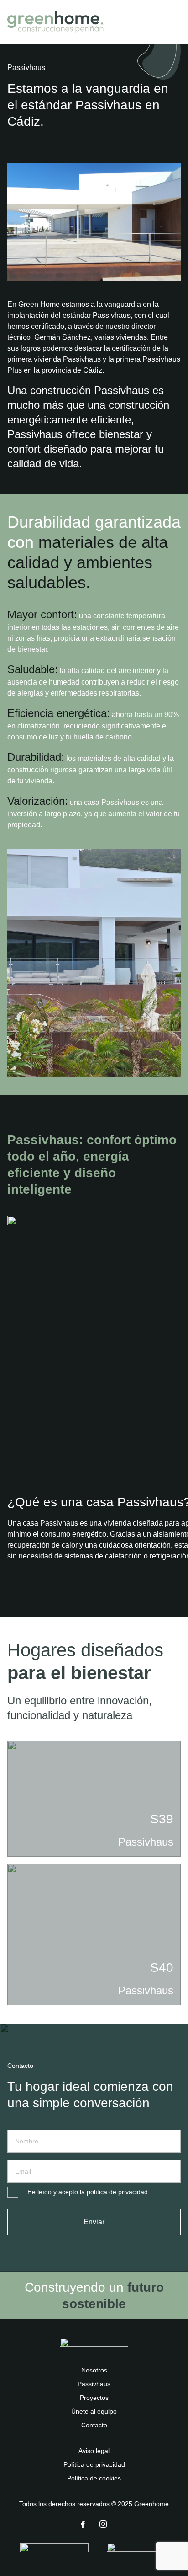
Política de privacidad (94, 2464)
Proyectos (94, 2398)
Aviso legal (94, 2451)
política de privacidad (117, 2192)
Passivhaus (94, 2384)
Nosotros (94, 2370)
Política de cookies (94, 2478)
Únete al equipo (94, 2411)
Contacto (94, 2425)
